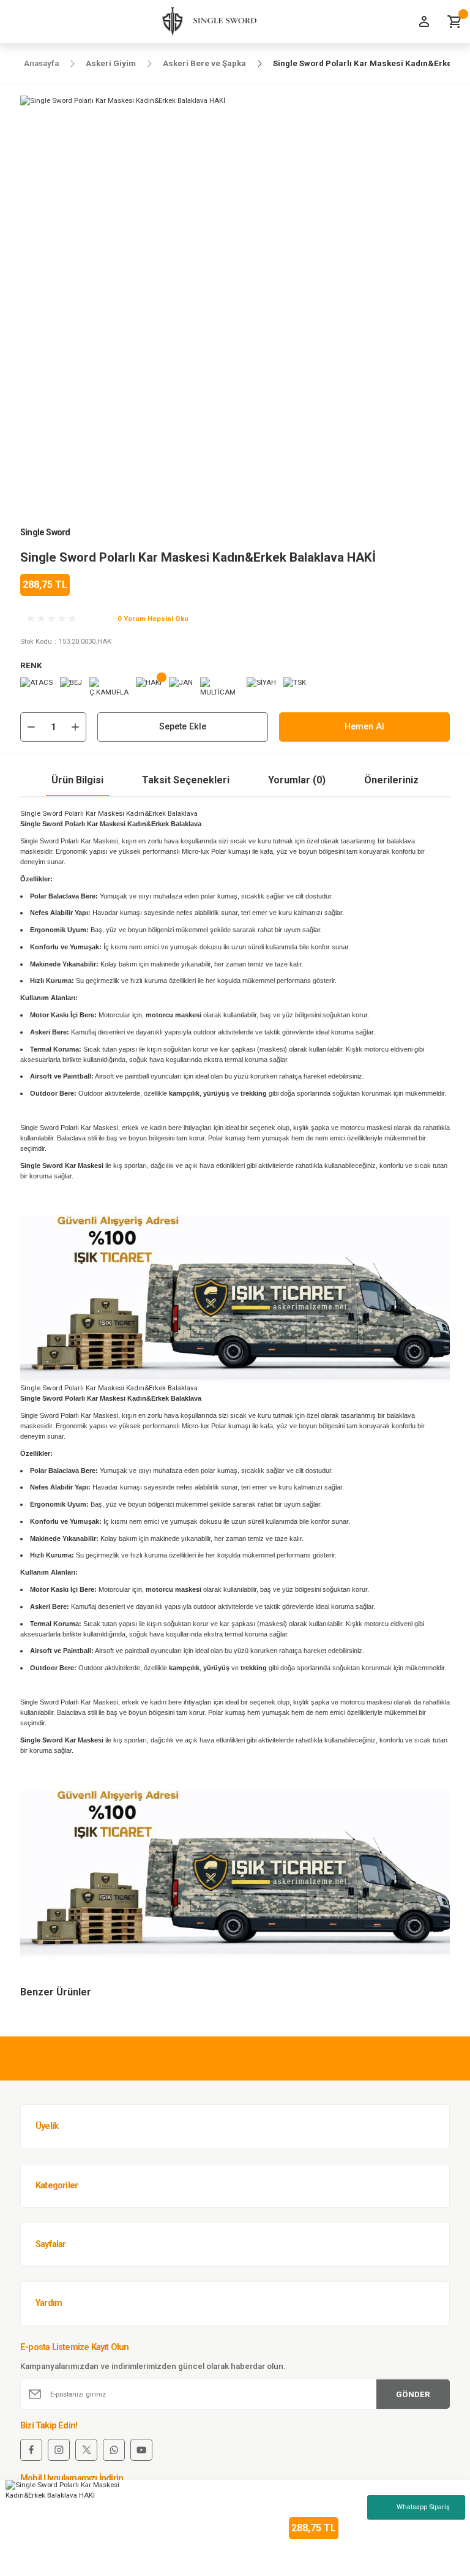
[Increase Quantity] (75, 727)
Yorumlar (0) (297, 780)
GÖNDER (413, 2394)
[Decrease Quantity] (31, 727)
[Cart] (455, 21)
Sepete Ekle (183, 727)
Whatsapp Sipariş (423, 2507)
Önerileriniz (391, 780)
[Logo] (205, 21)
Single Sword (45, 533)
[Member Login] (424, 21)
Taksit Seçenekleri (186, 780)
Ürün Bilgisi (77, 780)
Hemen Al (364, 727)
